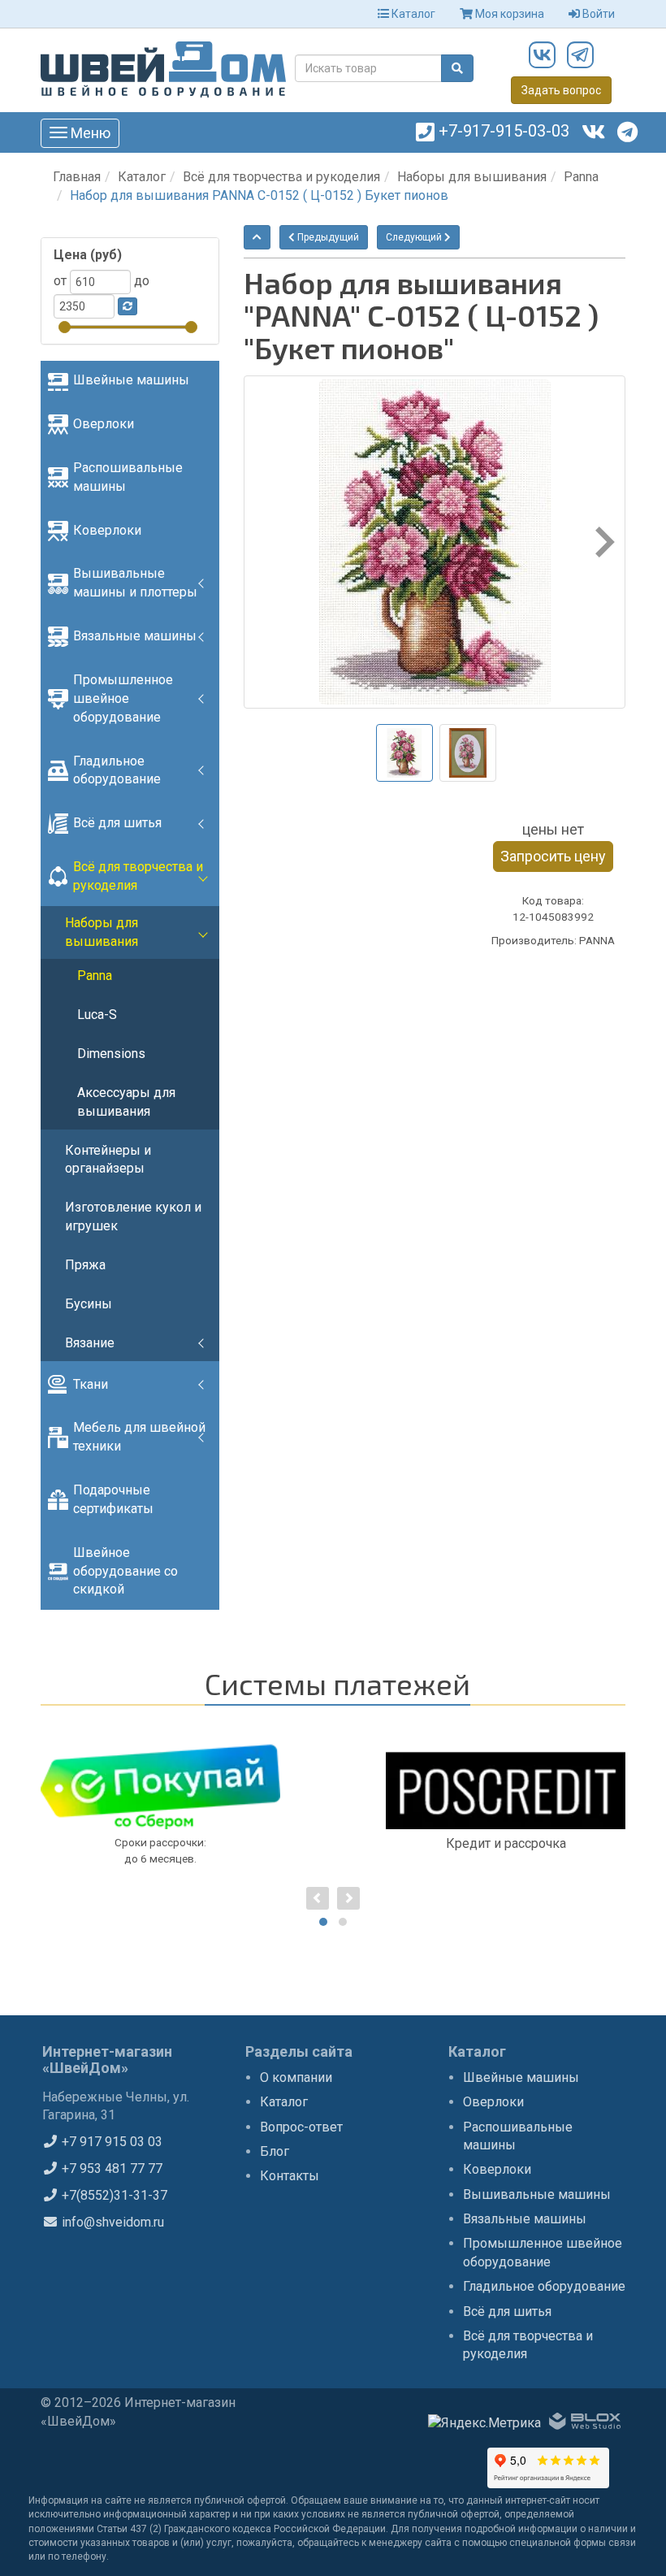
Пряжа (85, 1265)
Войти (597, 14)
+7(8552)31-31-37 (113, 2195)
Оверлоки (104, 424)
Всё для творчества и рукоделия (281, 177)
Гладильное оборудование (117, 770)
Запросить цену (553, 856)
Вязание (90, 1343)
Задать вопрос (561, 90)
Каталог (412, 14)
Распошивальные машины (128, 477)
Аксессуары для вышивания (126, 1102)
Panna (581, 177)
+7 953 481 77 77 (110, 2168)
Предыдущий (327, 237)
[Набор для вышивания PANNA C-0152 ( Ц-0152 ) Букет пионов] (435, 542)
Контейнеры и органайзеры (108, 1160)
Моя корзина (508, 14)
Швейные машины (131, 380)
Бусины (89, 1304)
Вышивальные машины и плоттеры (135, 583)
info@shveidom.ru (111, 2222)
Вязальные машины (135, 636)
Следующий (415, 237)
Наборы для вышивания (472, 177)
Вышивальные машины (537, 2194)
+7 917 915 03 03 (110, 2142)
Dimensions (111, 1054)
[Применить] (128, 306)
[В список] (257, 237)
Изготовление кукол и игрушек (133, 1216)
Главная (77, 177)
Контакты (290, 2176)
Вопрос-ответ (301, 2127)
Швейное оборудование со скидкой (125, 1571)
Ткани (91, 1384)
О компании (296, 2077)
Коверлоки (107, 530)
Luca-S (97, 1015)
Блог (275, 2151)
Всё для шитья (117, 823)
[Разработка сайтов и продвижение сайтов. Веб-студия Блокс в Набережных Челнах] (585, 2424)
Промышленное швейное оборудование (123, 698)
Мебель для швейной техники (139, 1437)
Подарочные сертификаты (113, 1499)
